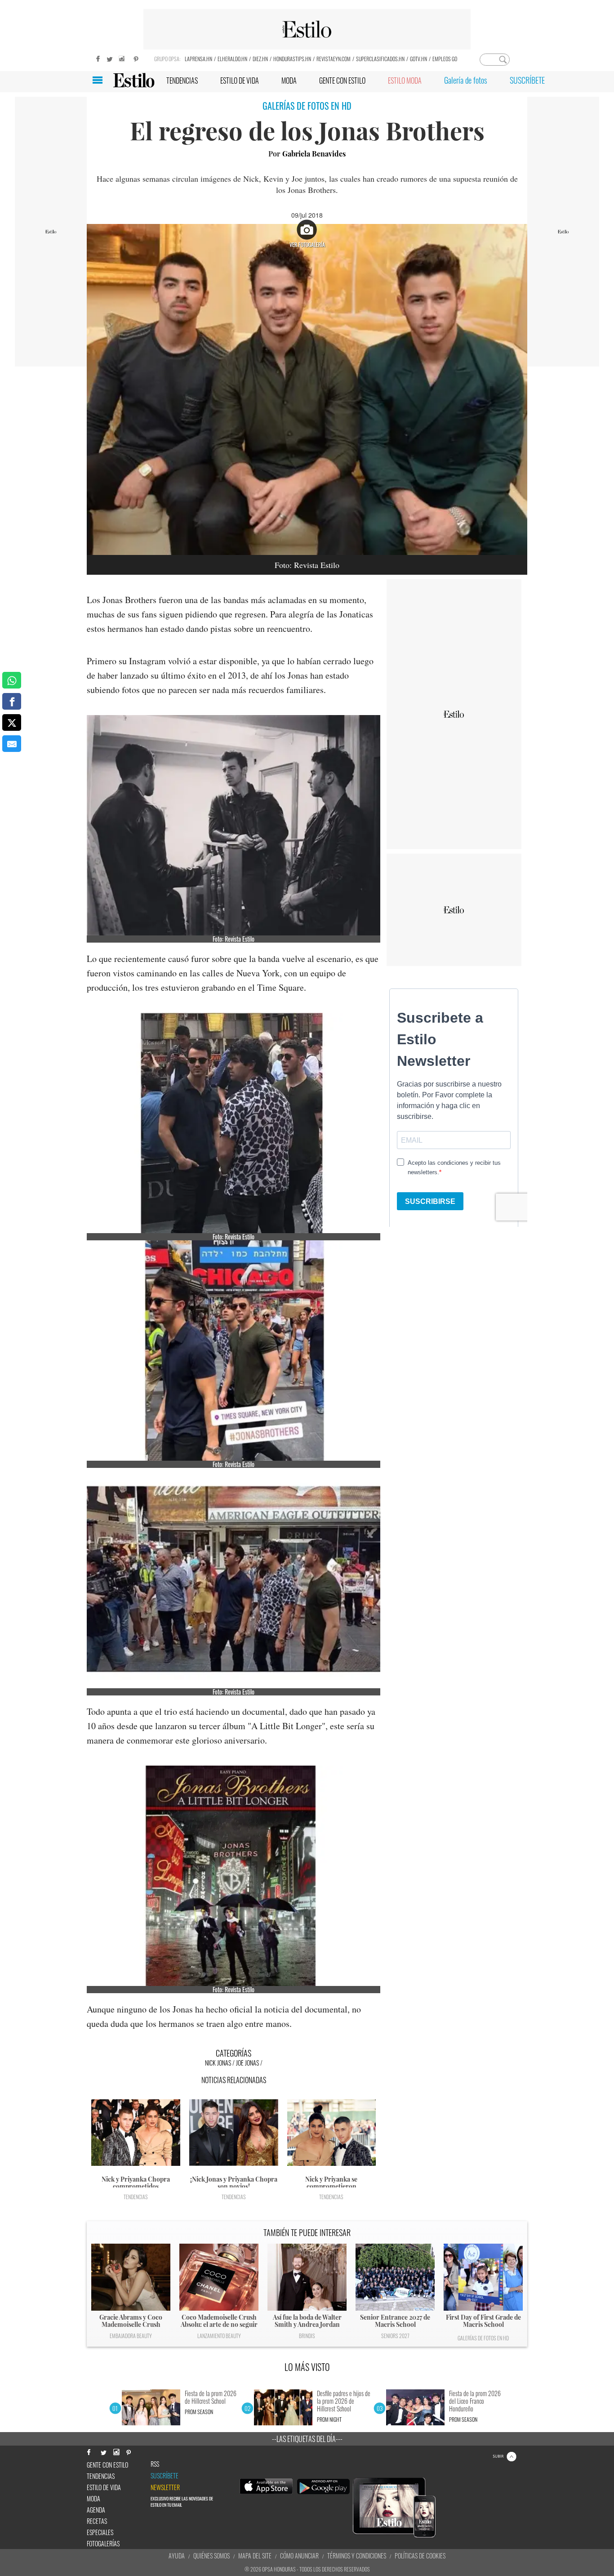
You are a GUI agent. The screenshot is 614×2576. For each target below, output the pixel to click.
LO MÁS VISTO (307, 2367)
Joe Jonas (247, 2063)
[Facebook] (96, 58)
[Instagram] (123, 58)
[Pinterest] (136, 58)
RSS (155, 2464)
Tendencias (136, 2197)
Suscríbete (165, 2476)
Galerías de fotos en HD (483, 2338)
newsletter (165, 2487)
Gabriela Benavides (314, 154)
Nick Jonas (218, 2063)
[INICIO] (134, 80)
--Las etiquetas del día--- (307, 2439)
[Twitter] (109, 58)
